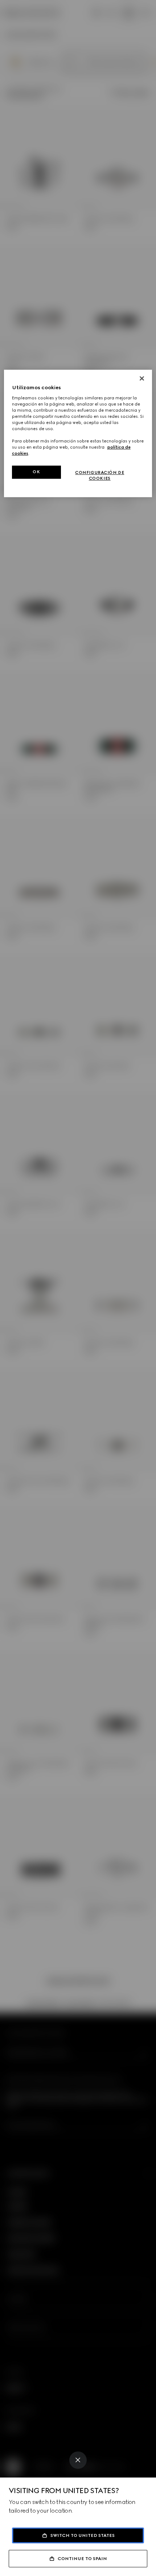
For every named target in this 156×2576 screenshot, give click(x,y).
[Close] (78, 2460)
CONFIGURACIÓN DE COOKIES (100, 476)
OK (36, 472)
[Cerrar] (142, 378)
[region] (78, 433)
